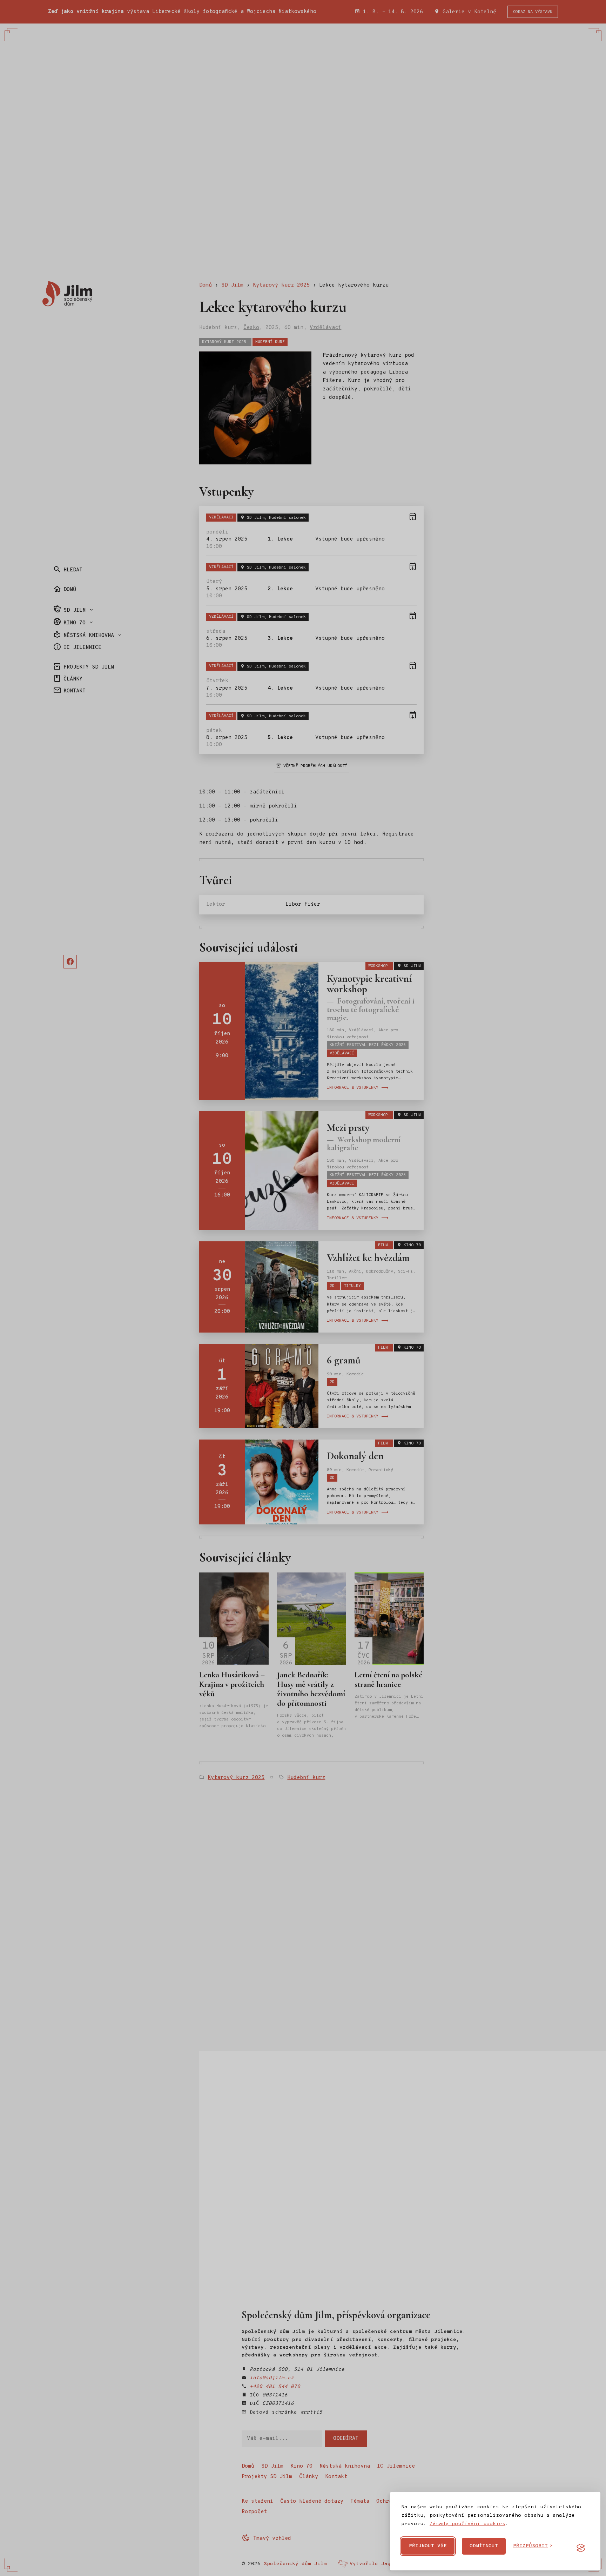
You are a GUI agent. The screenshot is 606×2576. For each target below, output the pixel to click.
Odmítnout (484, 2546)
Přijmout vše (428, 2546)
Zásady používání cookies (467, 2524)
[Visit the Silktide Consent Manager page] (581, 2548)
